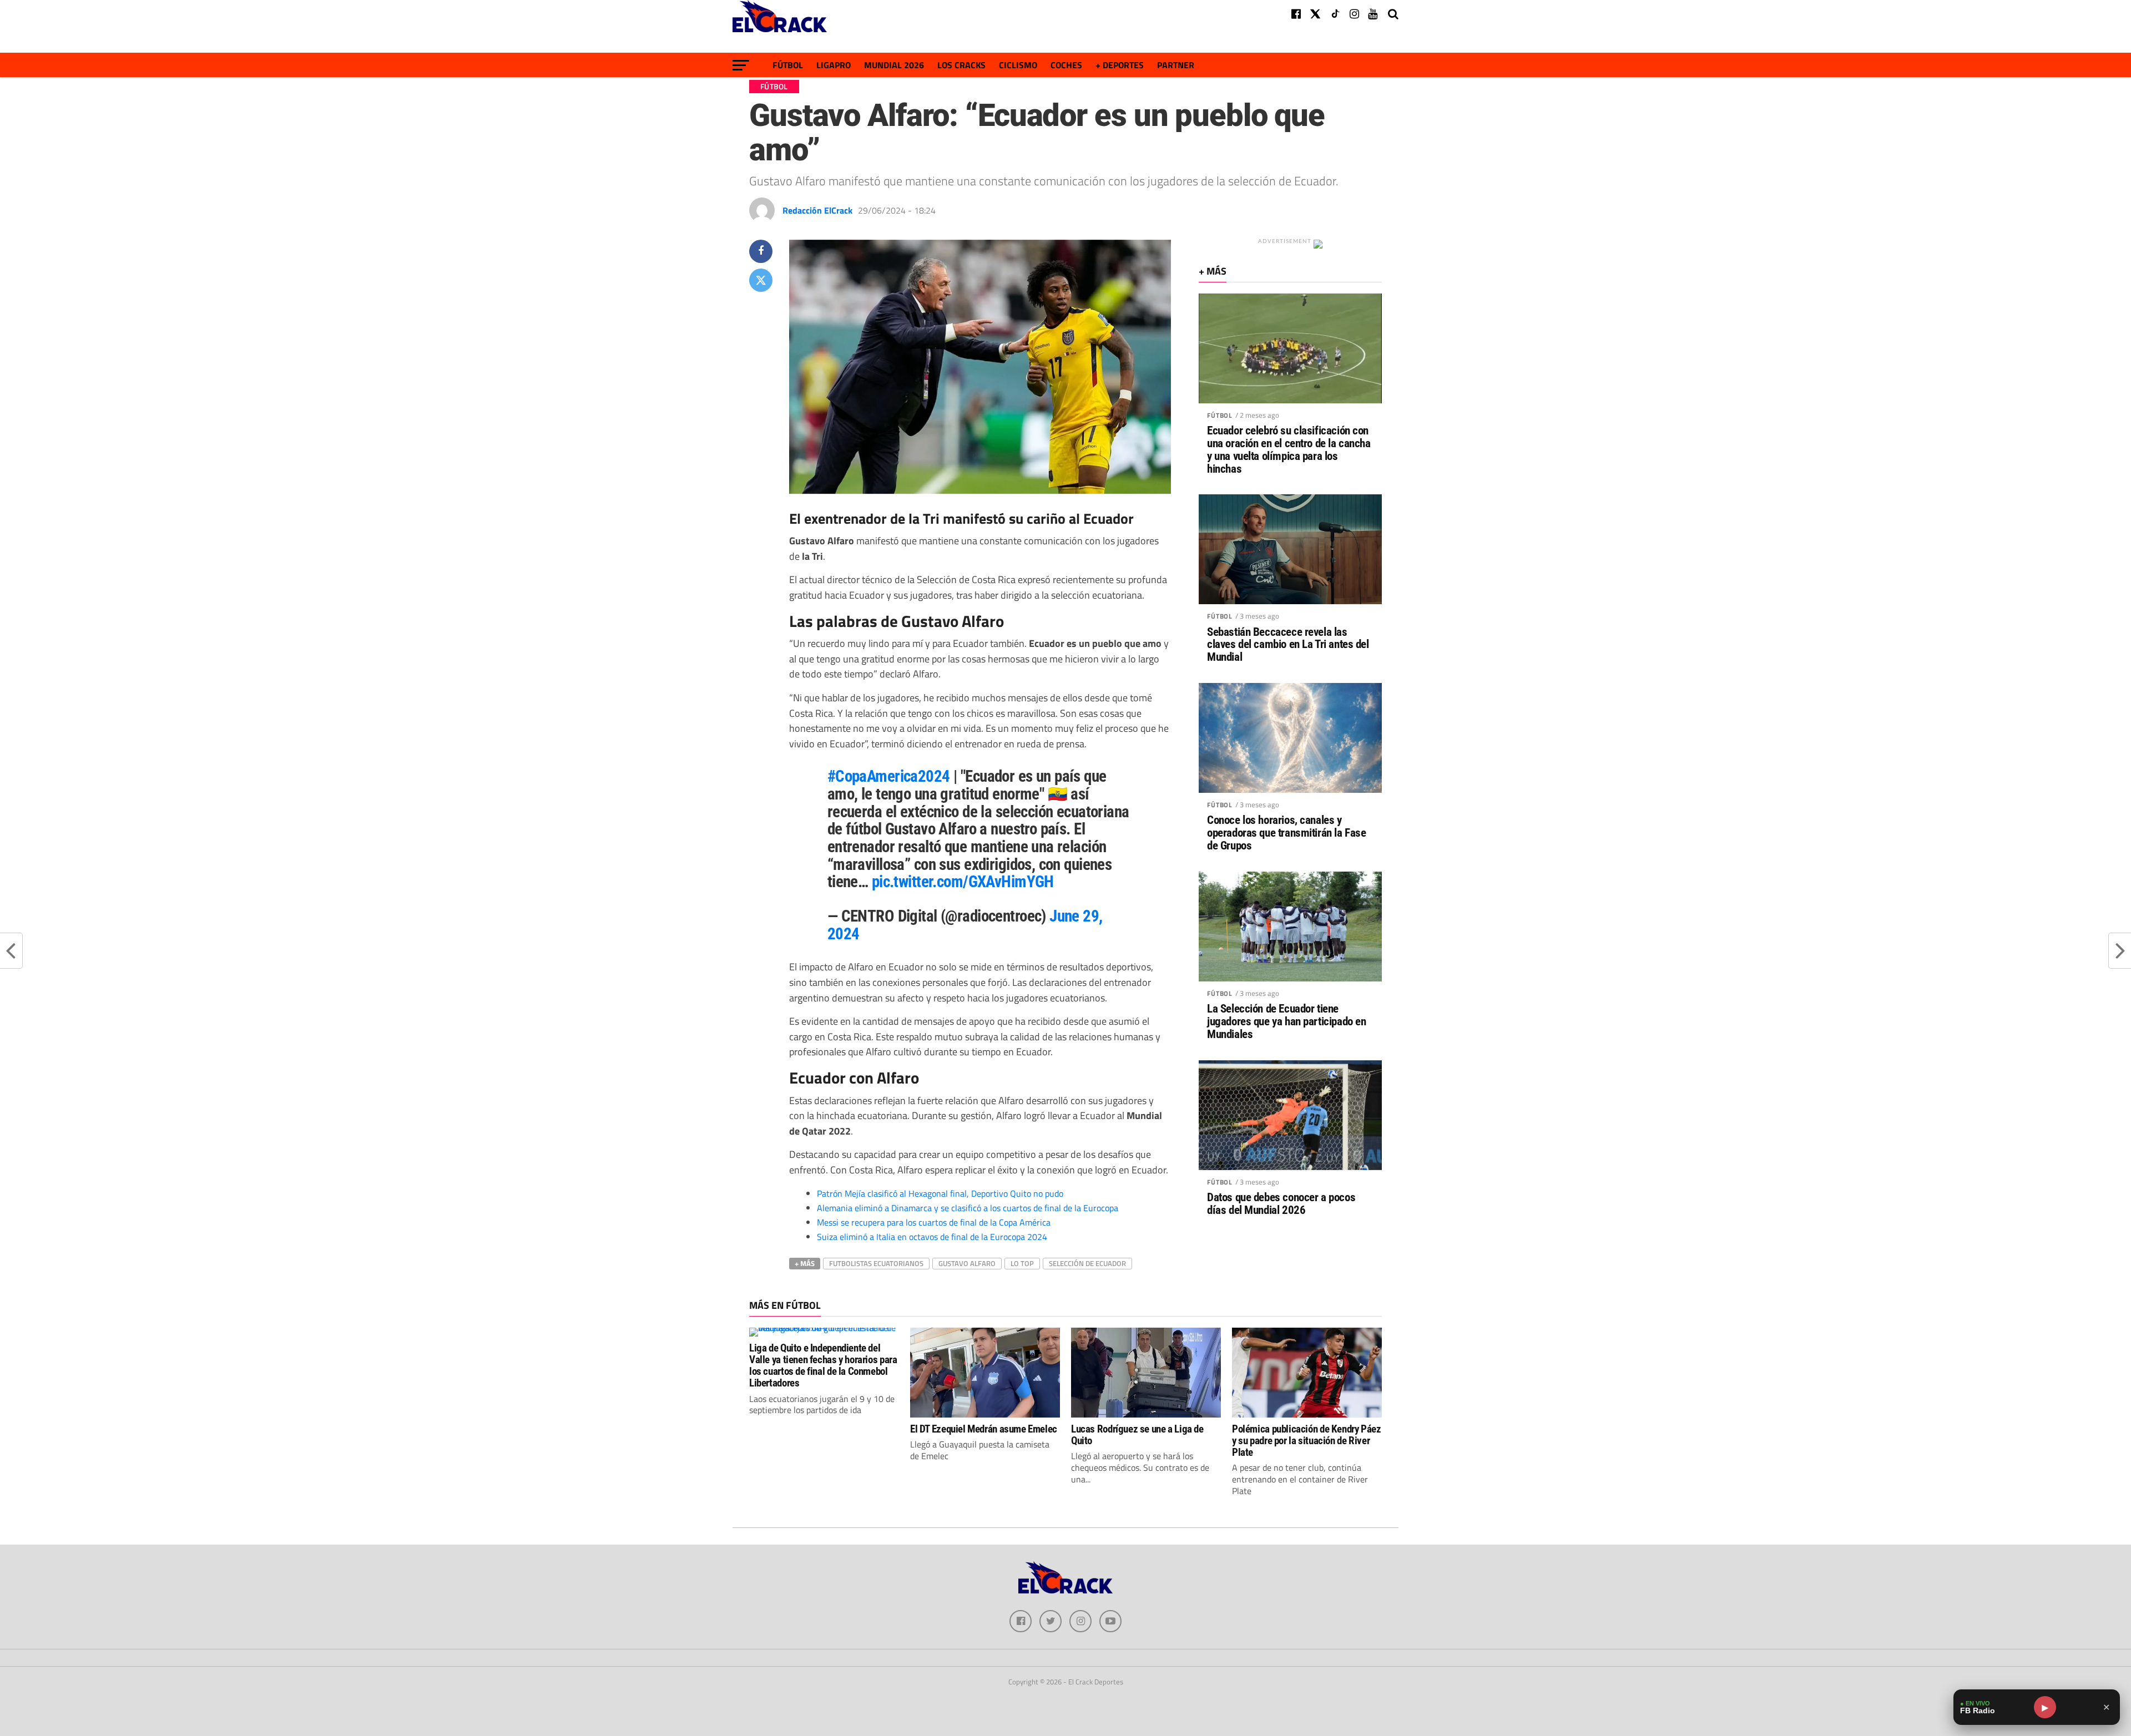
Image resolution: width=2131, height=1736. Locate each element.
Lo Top (1022, 1263)
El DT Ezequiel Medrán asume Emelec (984, 1429)
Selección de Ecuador (1087, 1263)
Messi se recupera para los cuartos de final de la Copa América (934, 1222)
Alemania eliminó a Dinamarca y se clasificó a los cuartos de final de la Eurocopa (968, 1208)
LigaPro (834, 65)
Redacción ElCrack (817, 210)
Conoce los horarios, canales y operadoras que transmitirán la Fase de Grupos (1286, 833)
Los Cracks (961, 65)
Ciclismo (1018, 65)
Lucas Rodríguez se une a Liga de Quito (1137, 1435)
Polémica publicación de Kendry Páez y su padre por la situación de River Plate (1307, 1441)
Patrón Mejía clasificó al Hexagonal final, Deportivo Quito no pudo (940, 1193)
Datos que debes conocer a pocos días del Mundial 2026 (1281, 1204)
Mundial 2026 (894, 65)
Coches (1066, 65)
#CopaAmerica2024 (889, 776)
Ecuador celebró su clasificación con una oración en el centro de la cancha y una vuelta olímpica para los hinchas (1289, 450)
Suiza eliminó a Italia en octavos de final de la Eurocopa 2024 (932, 1237)
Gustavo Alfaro (967, 1263)
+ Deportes (1120, 65)
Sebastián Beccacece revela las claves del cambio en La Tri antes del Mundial (1288, 645)
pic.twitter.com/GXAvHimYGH (963, 882)
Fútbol (788, 65)
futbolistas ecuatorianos (876, 1263)
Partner (1176, 65)
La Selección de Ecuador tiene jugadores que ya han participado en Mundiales (1286, 1022)
